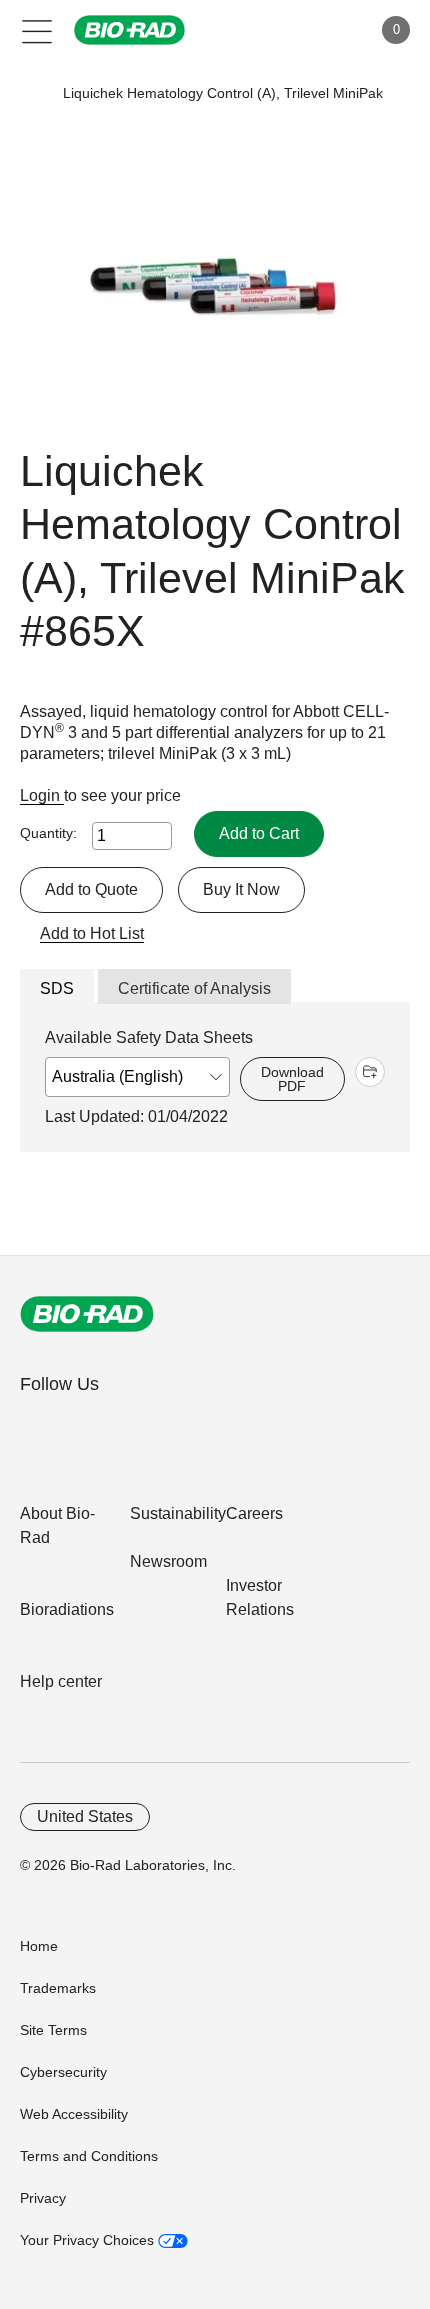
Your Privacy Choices (89, 2240)
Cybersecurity (63, 2072)
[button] (32, 93)
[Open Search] (286, 30)
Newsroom (168, 1561)
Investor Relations (260, 1597)
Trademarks (58, 1988)
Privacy (43, 2198)
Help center (61, 1681)
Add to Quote (91, 889)
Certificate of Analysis (194, 988)
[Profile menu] (328, 30)
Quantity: (48, 833)
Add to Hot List (92, 933)
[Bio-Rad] (87, 1314)
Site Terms (53, 2030)
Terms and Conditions (89, 2156)
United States (85, 1816)
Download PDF (292, 1079)
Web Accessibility (74, 2114)
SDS (57, 988)
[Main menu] (37, 30)
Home (39, 1946)
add (370, 1072)
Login (42, 795)
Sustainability (178, 1513)
